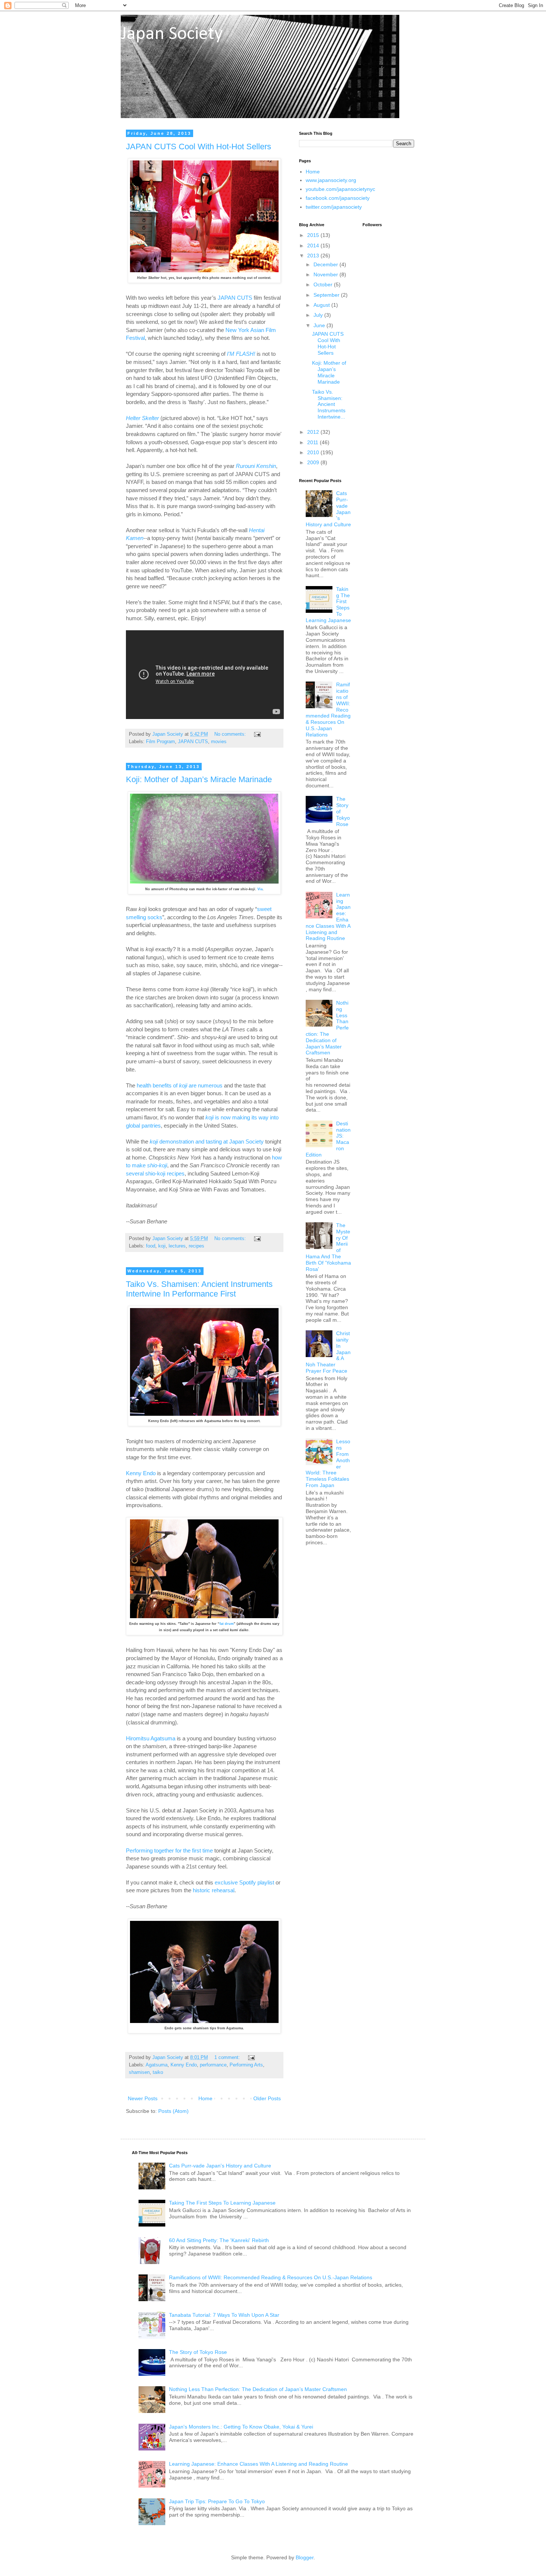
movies (219, 742)
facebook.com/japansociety (338, 198)
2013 (314, 256)
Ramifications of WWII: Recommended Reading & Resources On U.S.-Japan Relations (271, 2277)
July (319, 315)
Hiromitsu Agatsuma (151, 1738)
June (320, 325)
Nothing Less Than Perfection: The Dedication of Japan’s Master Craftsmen (258, 2389)
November (326, 274)
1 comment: (228, 2058)
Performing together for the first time (169, 1850)
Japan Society (172, 34)
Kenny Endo (141, 1473)
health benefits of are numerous (180, 1085)
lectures (177, 1246)
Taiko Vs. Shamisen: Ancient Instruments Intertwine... (329, 404)
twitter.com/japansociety (334, 207)
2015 (314, 235)
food (151, 1246)
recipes (196, 1246)
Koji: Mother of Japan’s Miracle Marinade (199, 779)
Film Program (160, 742)
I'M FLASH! (241, 354)
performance (213, 2065)
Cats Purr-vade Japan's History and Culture (220, 2166)
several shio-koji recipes (155, 1173)
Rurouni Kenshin (256, 466)
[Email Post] (257, 734)
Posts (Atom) (173, 2111)
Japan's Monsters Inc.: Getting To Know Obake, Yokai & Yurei (241, 2427)
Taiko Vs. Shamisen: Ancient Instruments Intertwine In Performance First (199, 1289)
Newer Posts (143, 2098)
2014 (314, 245)
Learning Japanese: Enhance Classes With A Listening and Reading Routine (259, 2464)
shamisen (139, 2072)
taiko (158, 2072)
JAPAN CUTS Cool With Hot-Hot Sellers (199, 147)
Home (205, 2098)
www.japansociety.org (331, 180)
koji (162, 1246)
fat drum (227, 1624)
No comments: (231, 734)
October (324, 284)
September (327, 295)
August (322, 305)
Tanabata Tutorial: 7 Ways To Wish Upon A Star (224, 2315)
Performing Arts (246, 2065)
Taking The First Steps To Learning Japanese (222, 2203)
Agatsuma (157, 2065)
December (326, 264)
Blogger (305, 2557)
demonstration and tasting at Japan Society (207, 1141)
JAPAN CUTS (235, 298)
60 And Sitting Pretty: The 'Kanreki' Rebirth (219, 2240)
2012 (314, 432)
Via (260, 889)
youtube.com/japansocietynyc (340, 189)
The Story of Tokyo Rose (198, 2352)
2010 (314, 452)
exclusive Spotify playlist (244, 1882)
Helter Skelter (142, 418)
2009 (314, 462)
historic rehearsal (214, 1890)
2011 (313, 442)
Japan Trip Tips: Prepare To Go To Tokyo (217, 2501)
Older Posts (267, 2098)
